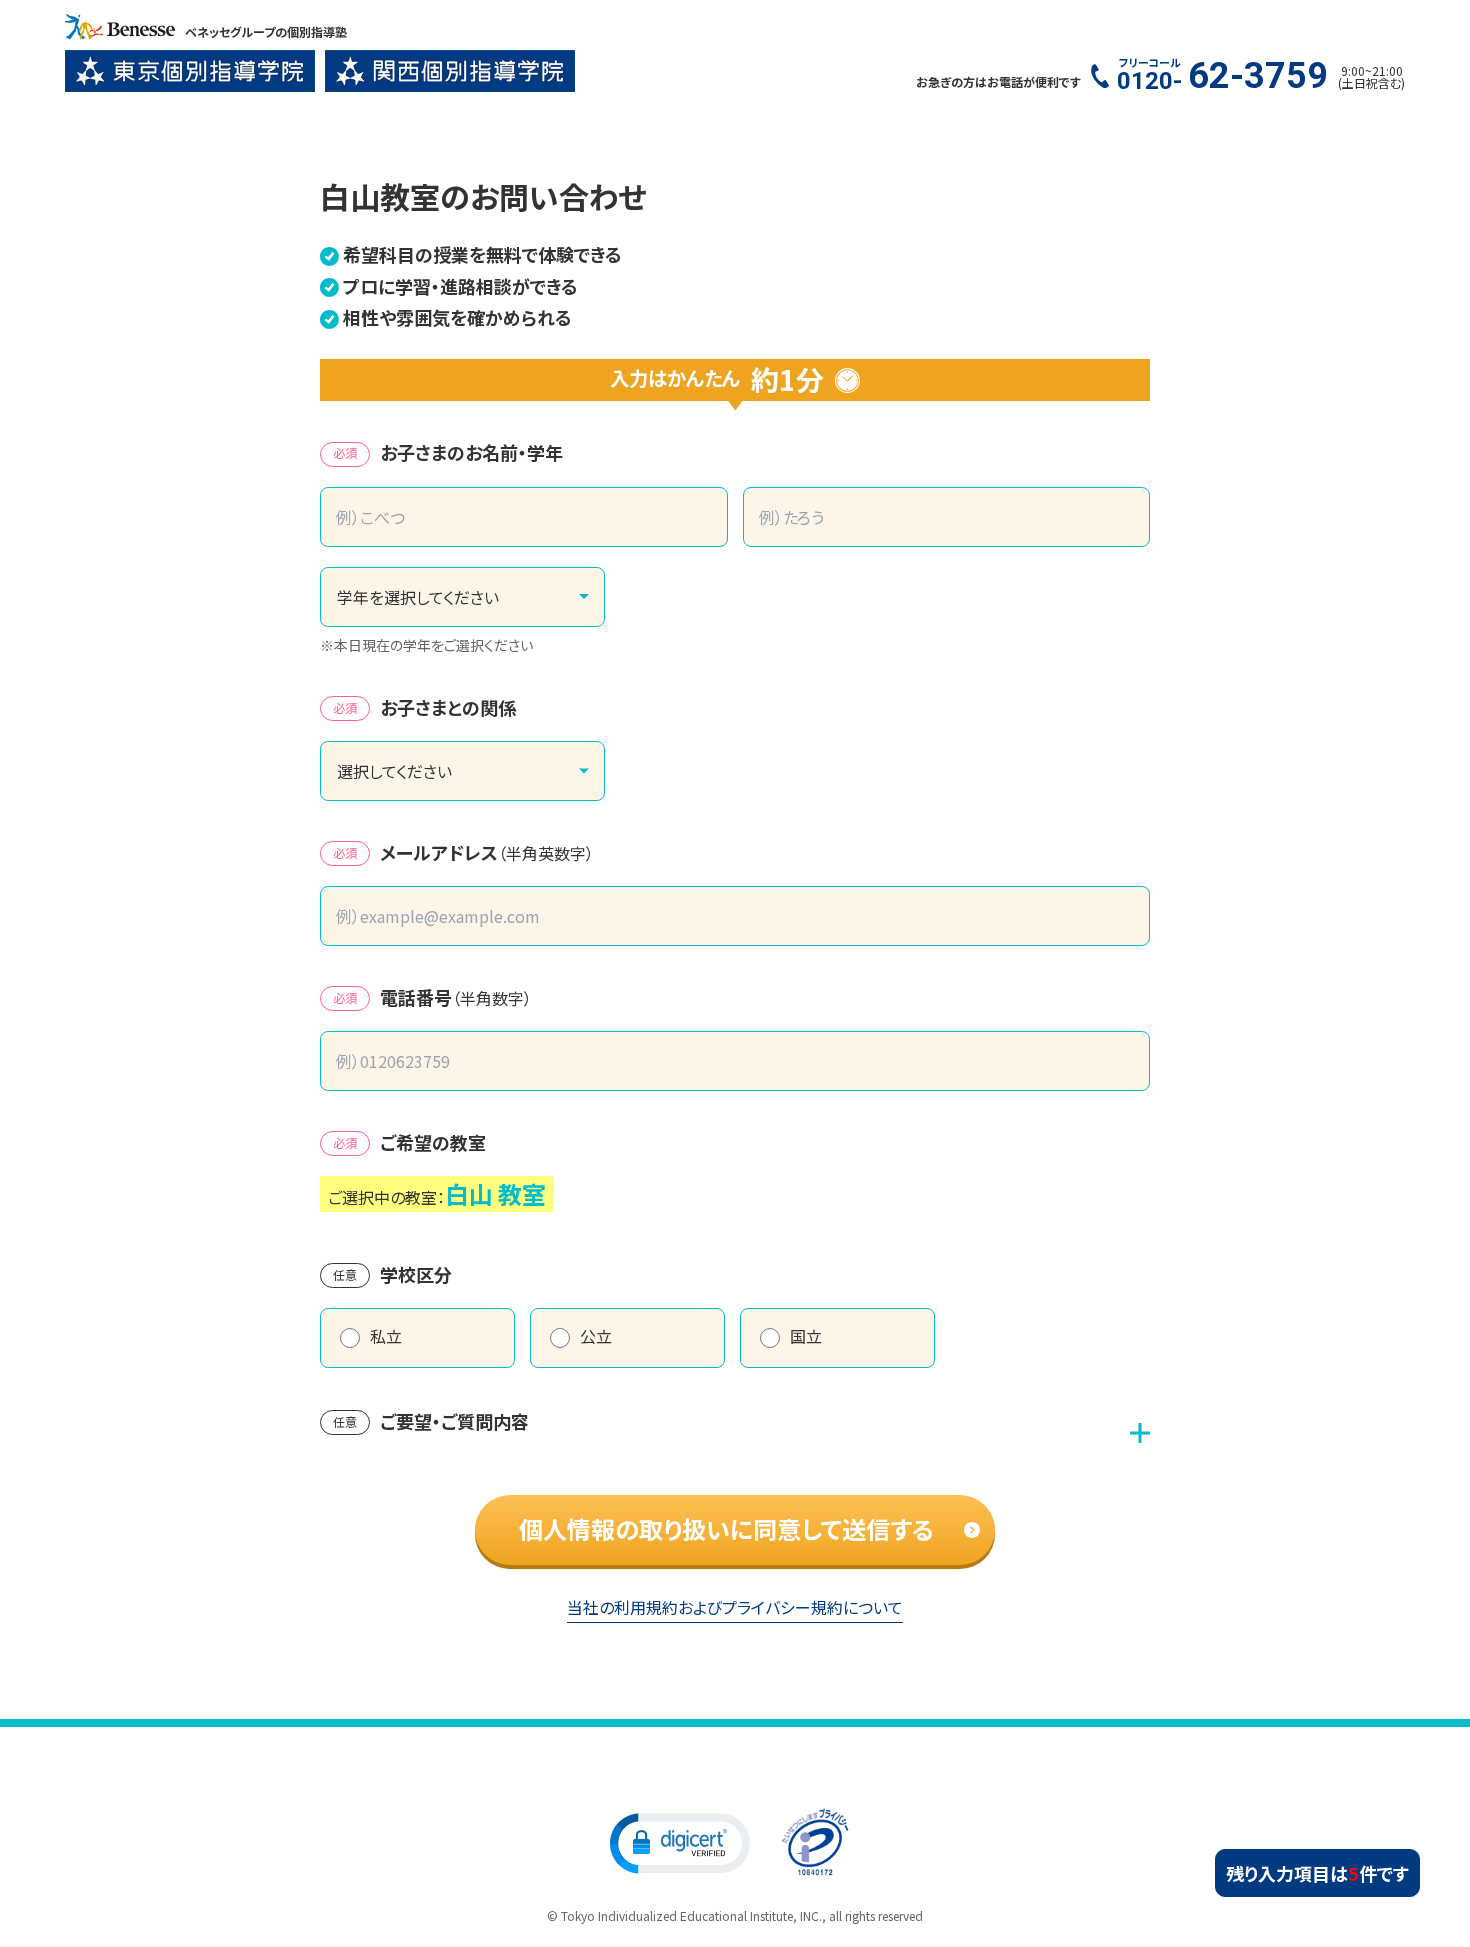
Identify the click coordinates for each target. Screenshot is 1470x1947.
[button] (680, 1842)
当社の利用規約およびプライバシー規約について (735, 1607)
